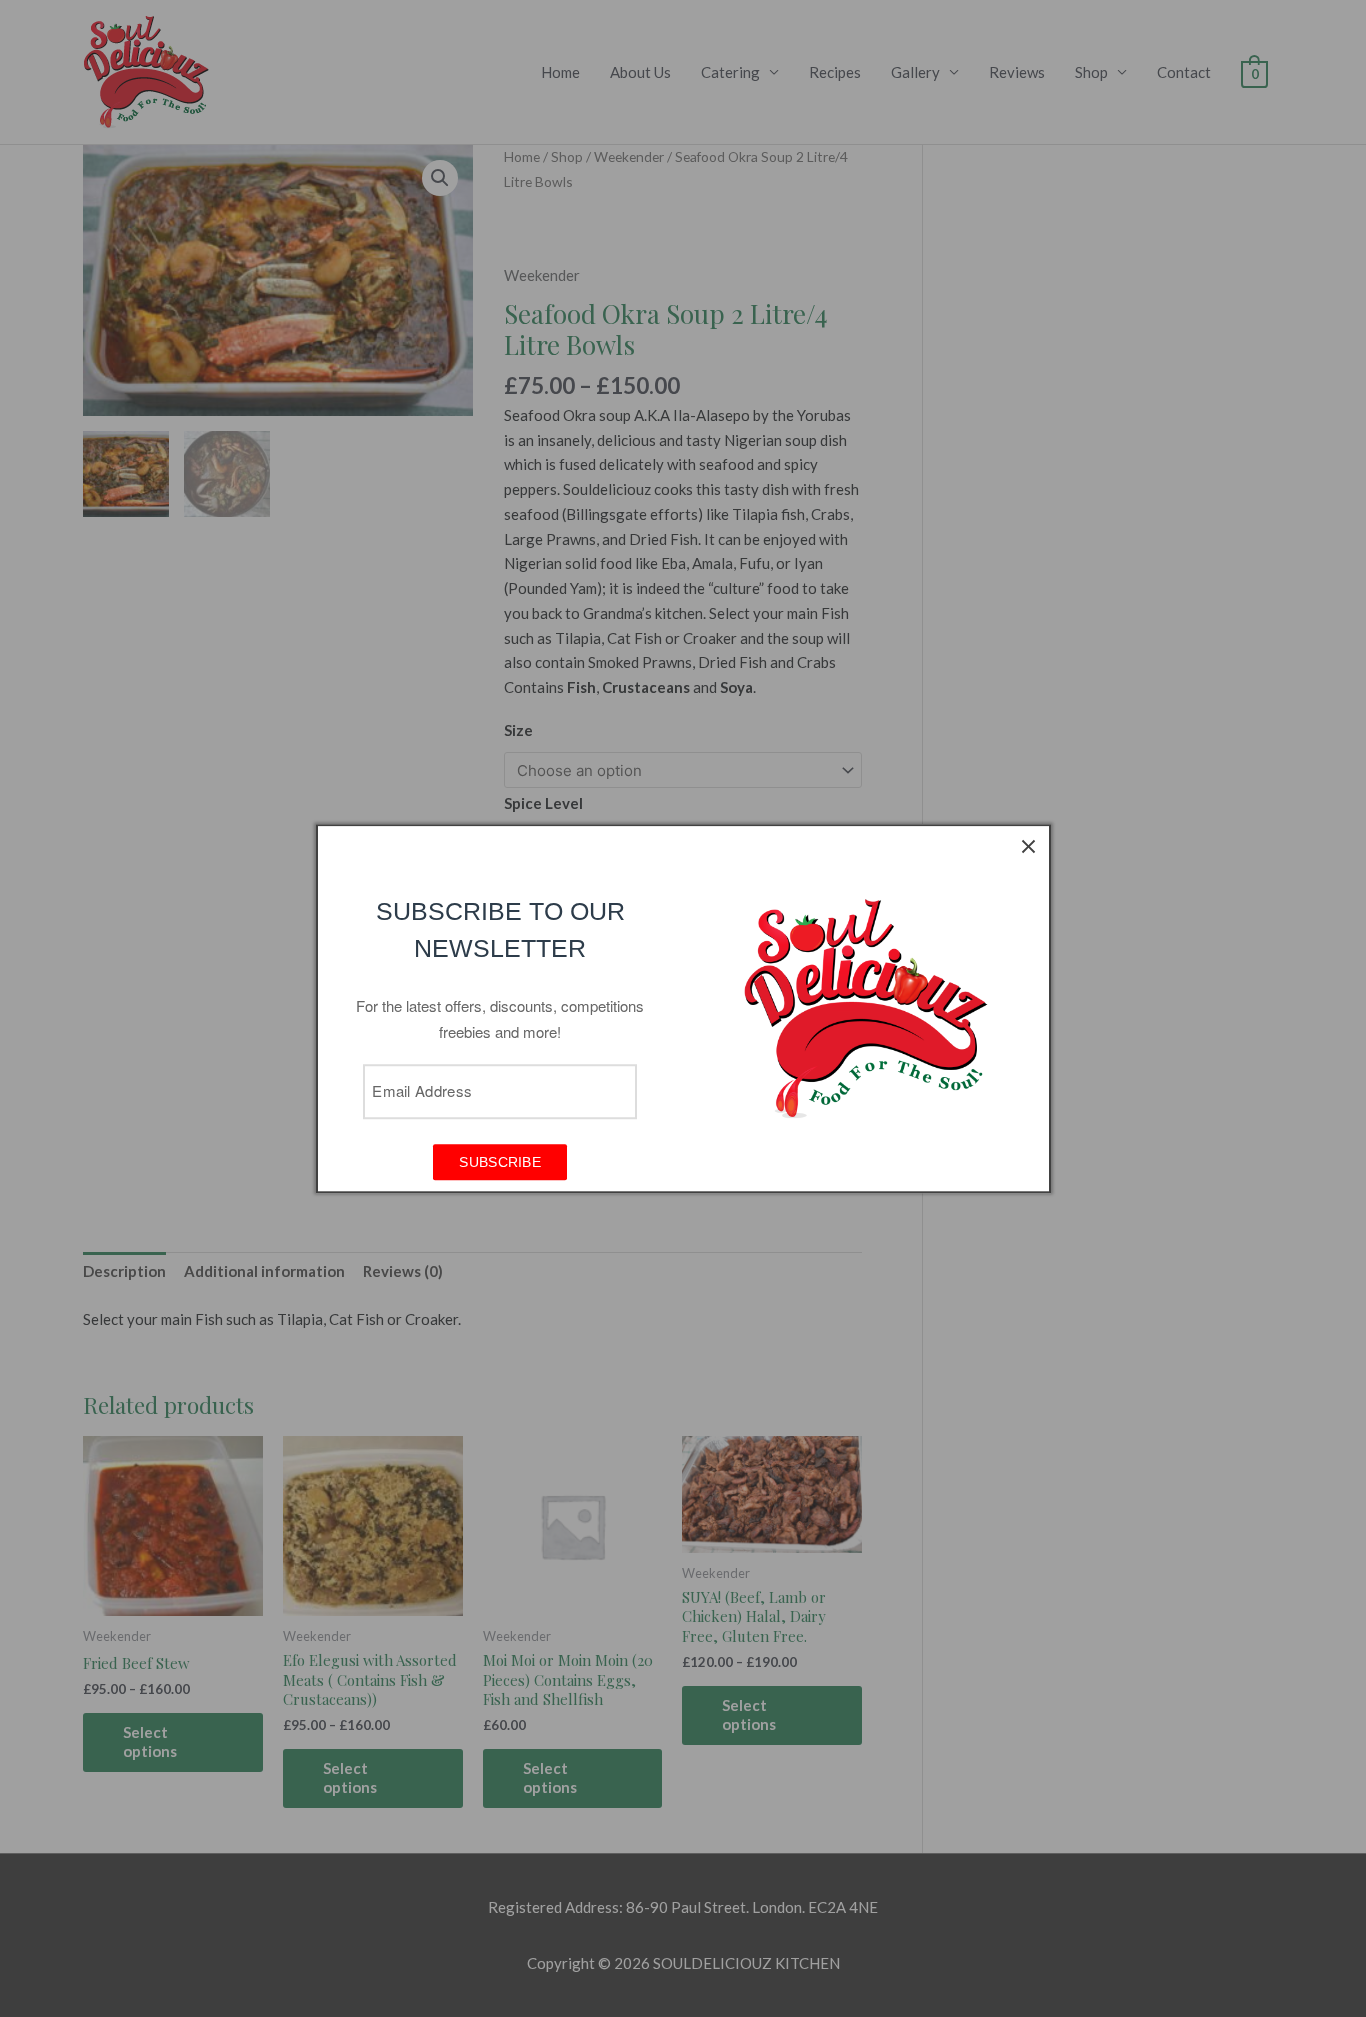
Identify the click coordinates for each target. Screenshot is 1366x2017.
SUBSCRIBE (500, 1162)
